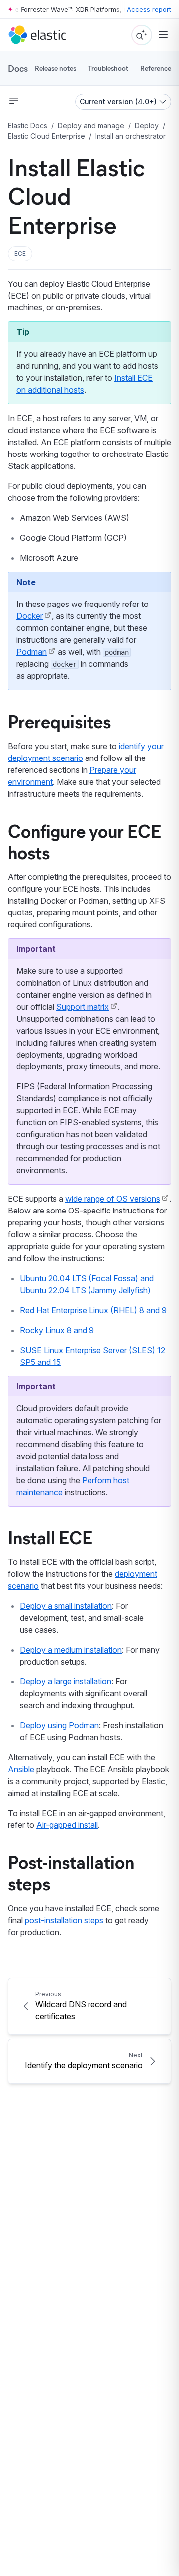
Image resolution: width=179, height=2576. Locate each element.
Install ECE (50, 1537)
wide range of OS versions (113, 1199)
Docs (18, 68)
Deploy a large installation (66, 1681)
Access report (149, 9)
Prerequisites (59, 721)
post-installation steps (64, 1920)
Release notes (55, 68)
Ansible (21, 1769)
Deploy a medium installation (71, 1650)
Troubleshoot (108, 68)
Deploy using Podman (59, 1725)
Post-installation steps (71, 1872)
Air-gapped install (67, 1825)
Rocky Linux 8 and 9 (57, 1330)
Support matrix (83, 1007)
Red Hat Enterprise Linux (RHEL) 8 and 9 (93, 1310)
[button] (20, 254)
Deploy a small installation (66, 1606)
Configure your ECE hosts (85, 841)
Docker (30, 616)
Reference (156, 68)
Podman (32, 652)
